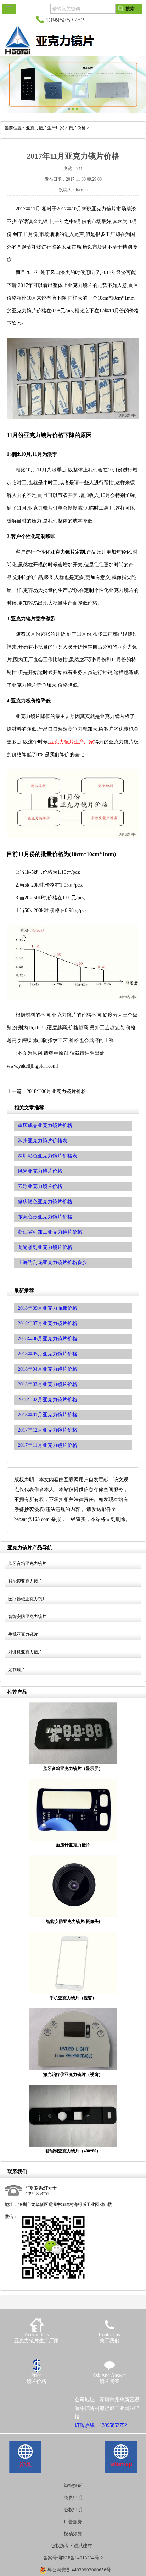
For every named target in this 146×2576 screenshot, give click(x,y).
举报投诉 (73, 2486)
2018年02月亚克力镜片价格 (47, 1400)
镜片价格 (77, 128)
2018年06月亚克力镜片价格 (56, 1091)
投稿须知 (73, 2534)
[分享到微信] (39, 2400)
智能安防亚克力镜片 (27, 1617)
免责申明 (73, 2498)
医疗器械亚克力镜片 (27, 1599)
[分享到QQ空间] (19, 2400)
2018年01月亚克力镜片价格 (47, 1415)
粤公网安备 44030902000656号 (79, 2570)
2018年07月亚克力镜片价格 (47, 1323)
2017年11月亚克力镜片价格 (47, 1445)
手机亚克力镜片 (23, 1634)
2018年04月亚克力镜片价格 (47, 1369)
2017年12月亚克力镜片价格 (47, 1430)
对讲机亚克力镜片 (25, 1652)
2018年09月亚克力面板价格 (47, 1308)
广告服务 (73, 2522)
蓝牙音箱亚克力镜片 (27, 1563)
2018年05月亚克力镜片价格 (47, 1354)
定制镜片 (17, 1670)
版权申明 (73, 2510)
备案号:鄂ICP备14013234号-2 (73, 2558)
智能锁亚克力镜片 (25, 1581)
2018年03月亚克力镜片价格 (47, 1384)
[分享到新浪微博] (29, 2400)
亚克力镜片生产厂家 (45, 128)
